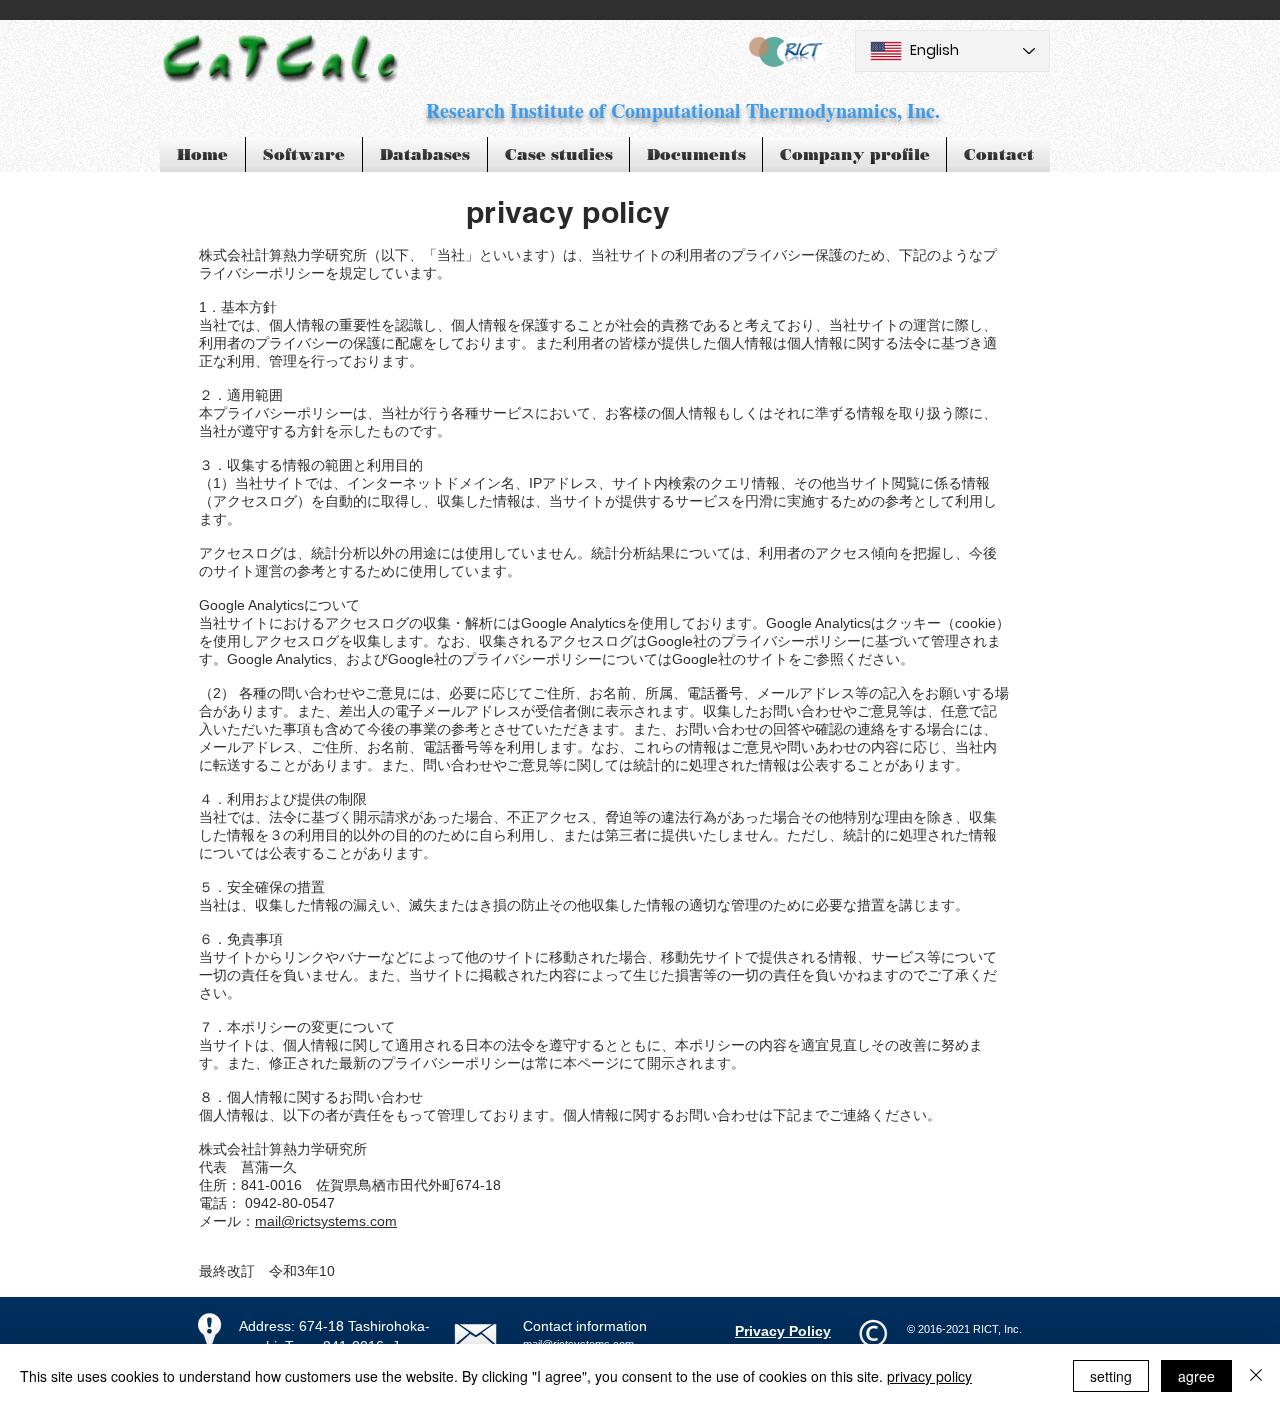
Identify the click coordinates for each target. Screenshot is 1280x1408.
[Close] (1256, 1376)
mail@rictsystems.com (326, 1221)
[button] (558, 154)
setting (1111, 1376)
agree (1196, 1376)
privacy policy (929, 1376)
